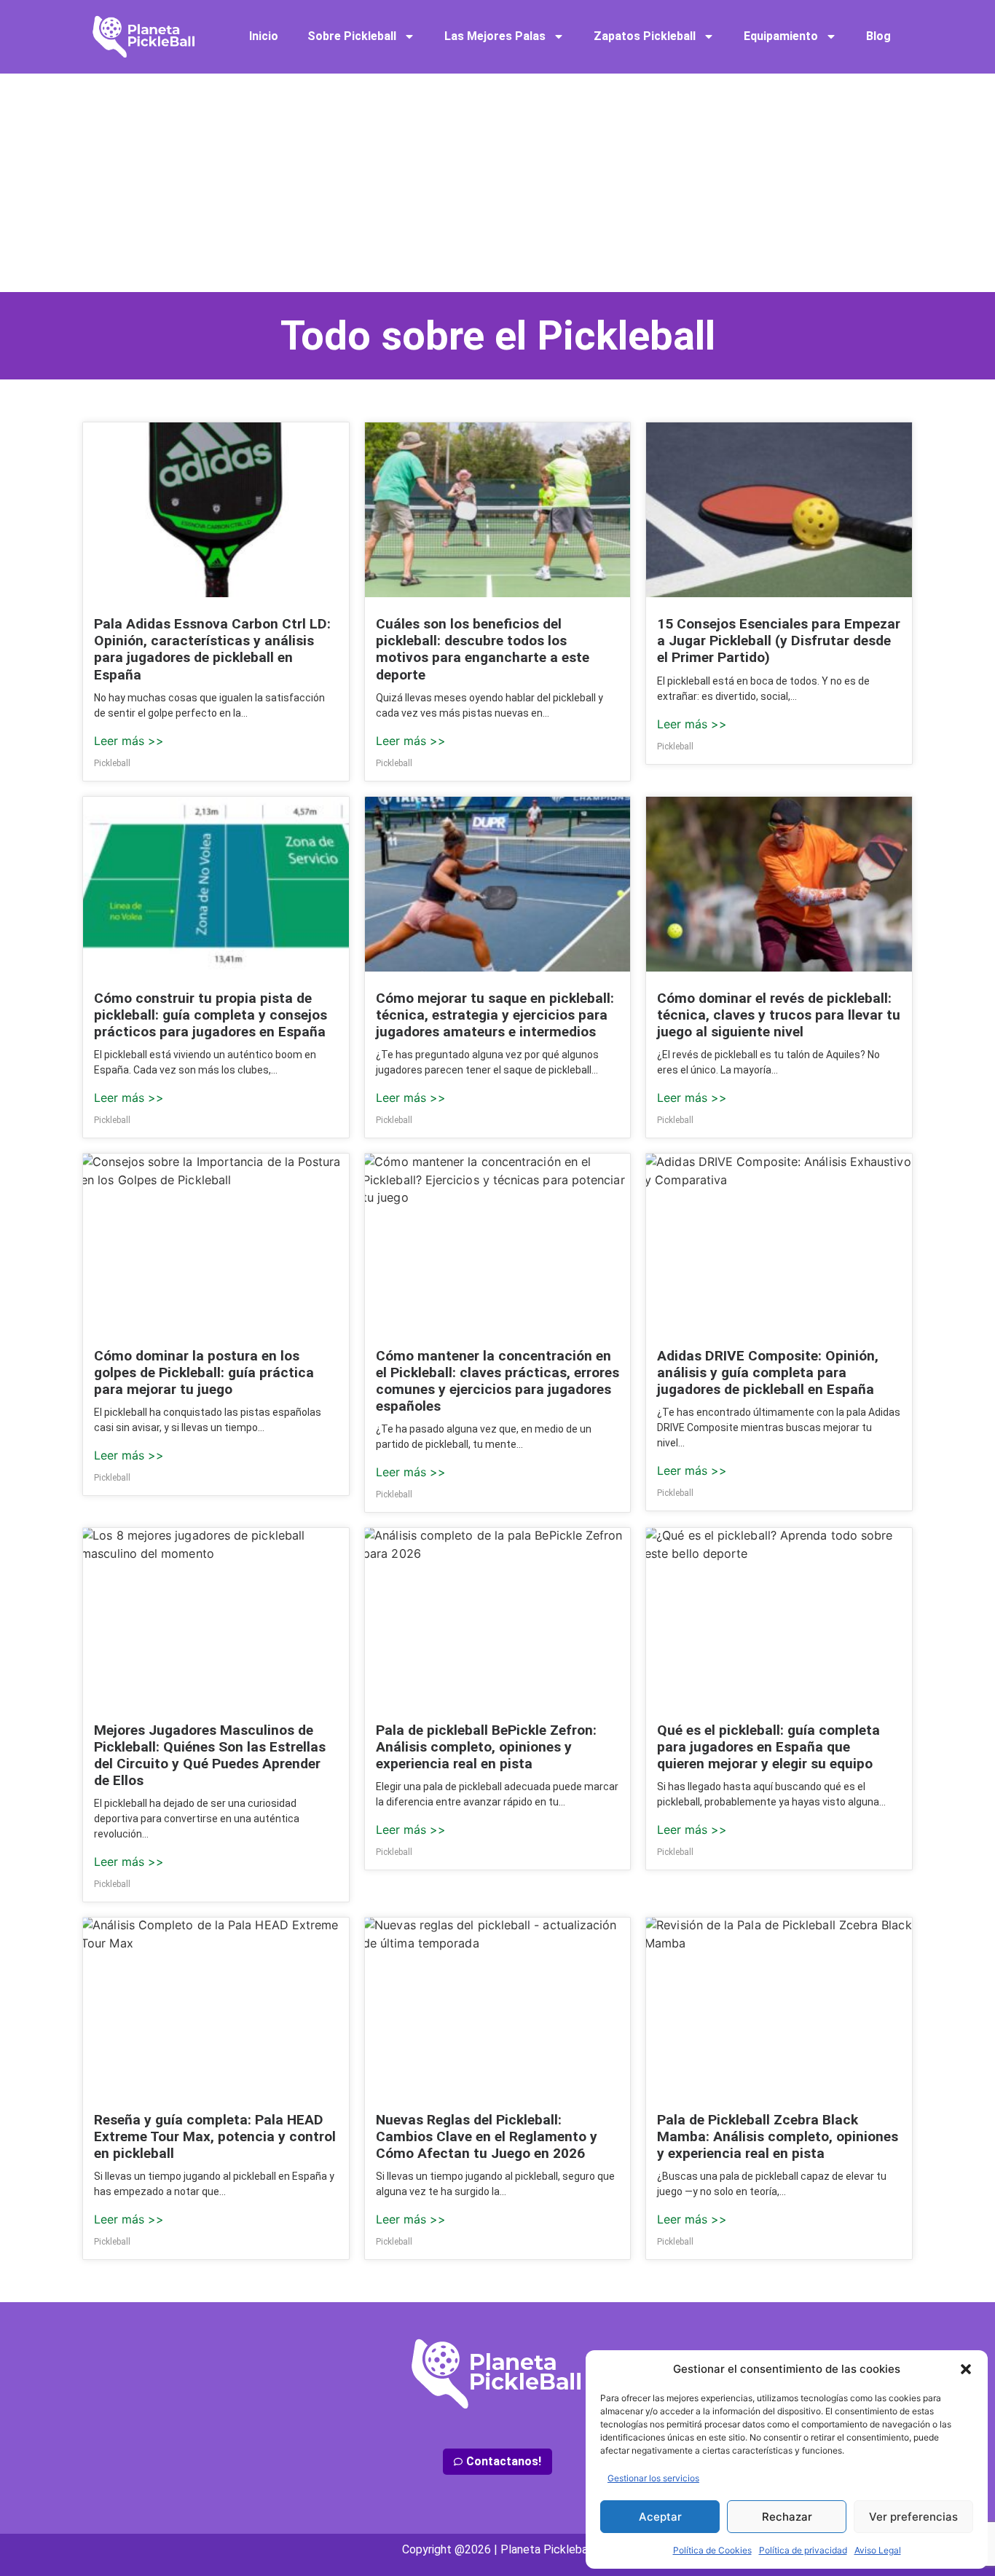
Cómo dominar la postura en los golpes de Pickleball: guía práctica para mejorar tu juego (204, 1372)
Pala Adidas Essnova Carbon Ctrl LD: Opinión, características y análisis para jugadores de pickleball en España (212, 649)
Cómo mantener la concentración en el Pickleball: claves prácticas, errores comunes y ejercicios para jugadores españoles (497, 1381)
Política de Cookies (712, 2550)
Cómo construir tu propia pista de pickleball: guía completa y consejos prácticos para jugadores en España (211, 1015)
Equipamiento (781, 36)
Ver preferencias (913, 2517)
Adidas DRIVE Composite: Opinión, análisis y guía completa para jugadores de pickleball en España (768, 1372)
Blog (878, 36)
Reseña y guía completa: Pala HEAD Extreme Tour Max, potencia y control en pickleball (215, 2136)
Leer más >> (129, 741)
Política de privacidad (803, 2550)
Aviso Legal (878, 2550)
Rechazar (787, 2517)
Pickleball (112, 763)
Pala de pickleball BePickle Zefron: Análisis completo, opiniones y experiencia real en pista (486, 1747)
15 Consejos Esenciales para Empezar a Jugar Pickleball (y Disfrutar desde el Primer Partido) (779, 641)
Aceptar (660, 2517)
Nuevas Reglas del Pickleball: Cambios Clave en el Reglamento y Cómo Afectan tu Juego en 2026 (487, 2136)
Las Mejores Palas (495, 36)
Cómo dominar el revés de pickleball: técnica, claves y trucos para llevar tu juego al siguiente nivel (779, 1015)
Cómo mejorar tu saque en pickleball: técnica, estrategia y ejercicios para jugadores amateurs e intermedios (495, 1015)
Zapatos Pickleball (645, 36)
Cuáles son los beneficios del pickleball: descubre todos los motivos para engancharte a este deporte (483, 649)
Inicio (264, 36)
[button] (966, 2369)
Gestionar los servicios (653, 2478)
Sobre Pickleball (352, 36)
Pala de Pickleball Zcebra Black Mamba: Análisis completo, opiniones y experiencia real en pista (778, 2136)
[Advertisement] (497, 183)
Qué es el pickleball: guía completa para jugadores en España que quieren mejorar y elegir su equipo (768, 1747)
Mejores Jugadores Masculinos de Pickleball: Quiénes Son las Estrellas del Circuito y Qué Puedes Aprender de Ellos (210, 1755)
